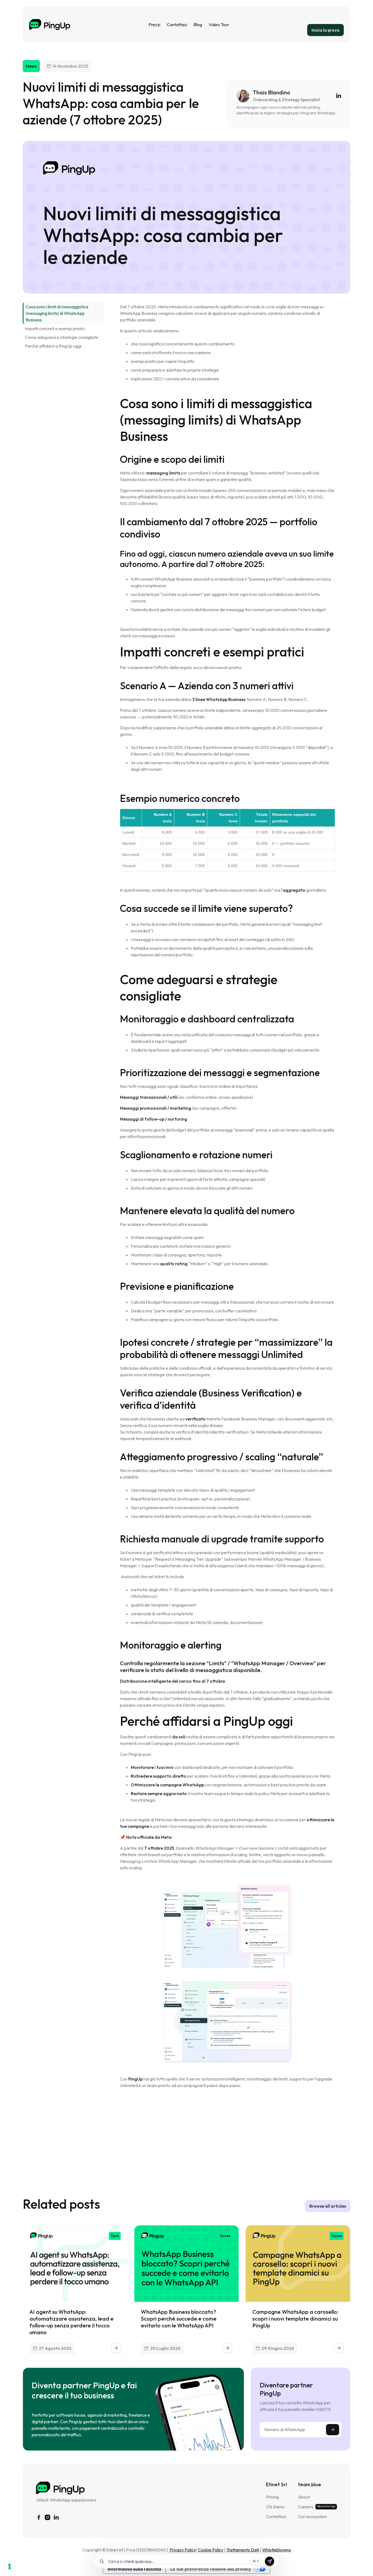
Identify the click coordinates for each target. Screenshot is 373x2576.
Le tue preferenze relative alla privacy (211, 2569)
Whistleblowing (276, 2550)
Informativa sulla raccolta (134, 2569)
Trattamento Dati (243, 2550)
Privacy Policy (183, 2550)
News (31, 66)
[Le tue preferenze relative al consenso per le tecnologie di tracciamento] (10, 2566)
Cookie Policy (211, 2550)
